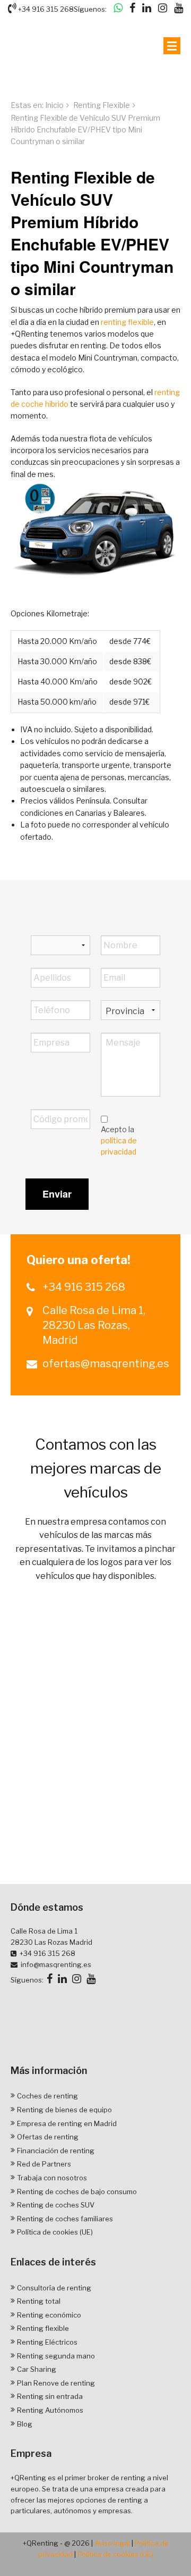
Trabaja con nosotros (52, 2178)
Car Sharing (37, 2369)
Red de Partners (44, 2164)
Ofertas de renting (48, 2137)
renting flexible (127, 322)
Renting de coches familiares (65, 2219)
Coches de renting (47, 2096)
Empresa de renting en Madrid (67, 2123)
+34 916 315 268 (45, 9)
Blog (25, 2424)
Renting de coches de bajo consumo (77, 2192)
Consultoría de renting (54, 2288)
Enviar (57, 1194)
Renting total (39, 2301)
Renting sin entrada (50, 2396)
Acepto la (119, 1140)
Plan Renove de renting (56, 2383)
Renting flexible (43, 2328)
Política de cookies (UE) (55, 2232)
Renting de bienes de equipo (64, 2110)
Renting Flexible (102, 105)
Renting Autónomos (50, 2410)
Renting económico (49, 2315)
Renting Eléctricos (47, 2342)
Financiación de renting (56, 2151)
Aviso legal (112, 2543)
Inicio (54, 105)
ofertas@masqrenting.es (103, 1364)
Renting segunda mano (56, 2356)
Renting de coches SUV (56, 2205)
